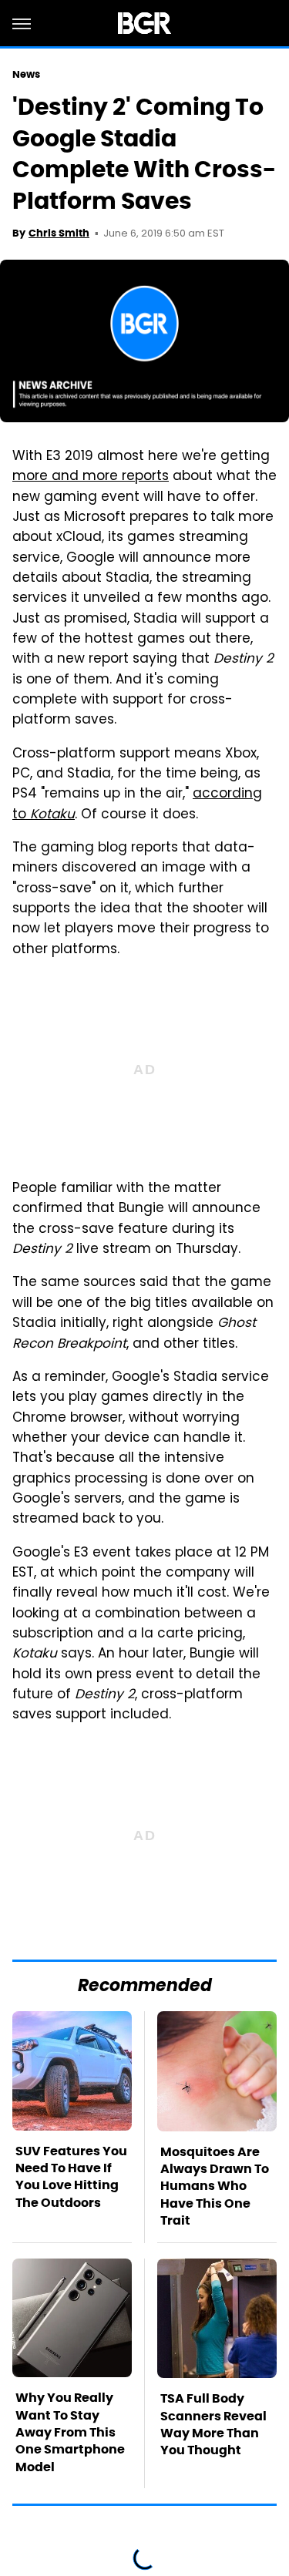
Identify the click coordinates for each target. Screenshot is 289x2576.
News (26, 74)
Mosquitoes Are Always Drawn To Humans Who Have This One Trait (215, 2186)
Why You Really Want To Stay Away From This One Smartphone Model (70, 2432)
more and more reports (91, 477)
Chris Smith (59, 233)
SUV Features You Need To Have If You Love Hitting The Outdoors (71, 2177)
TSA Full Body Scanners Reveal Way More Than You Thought (213, 2424)
